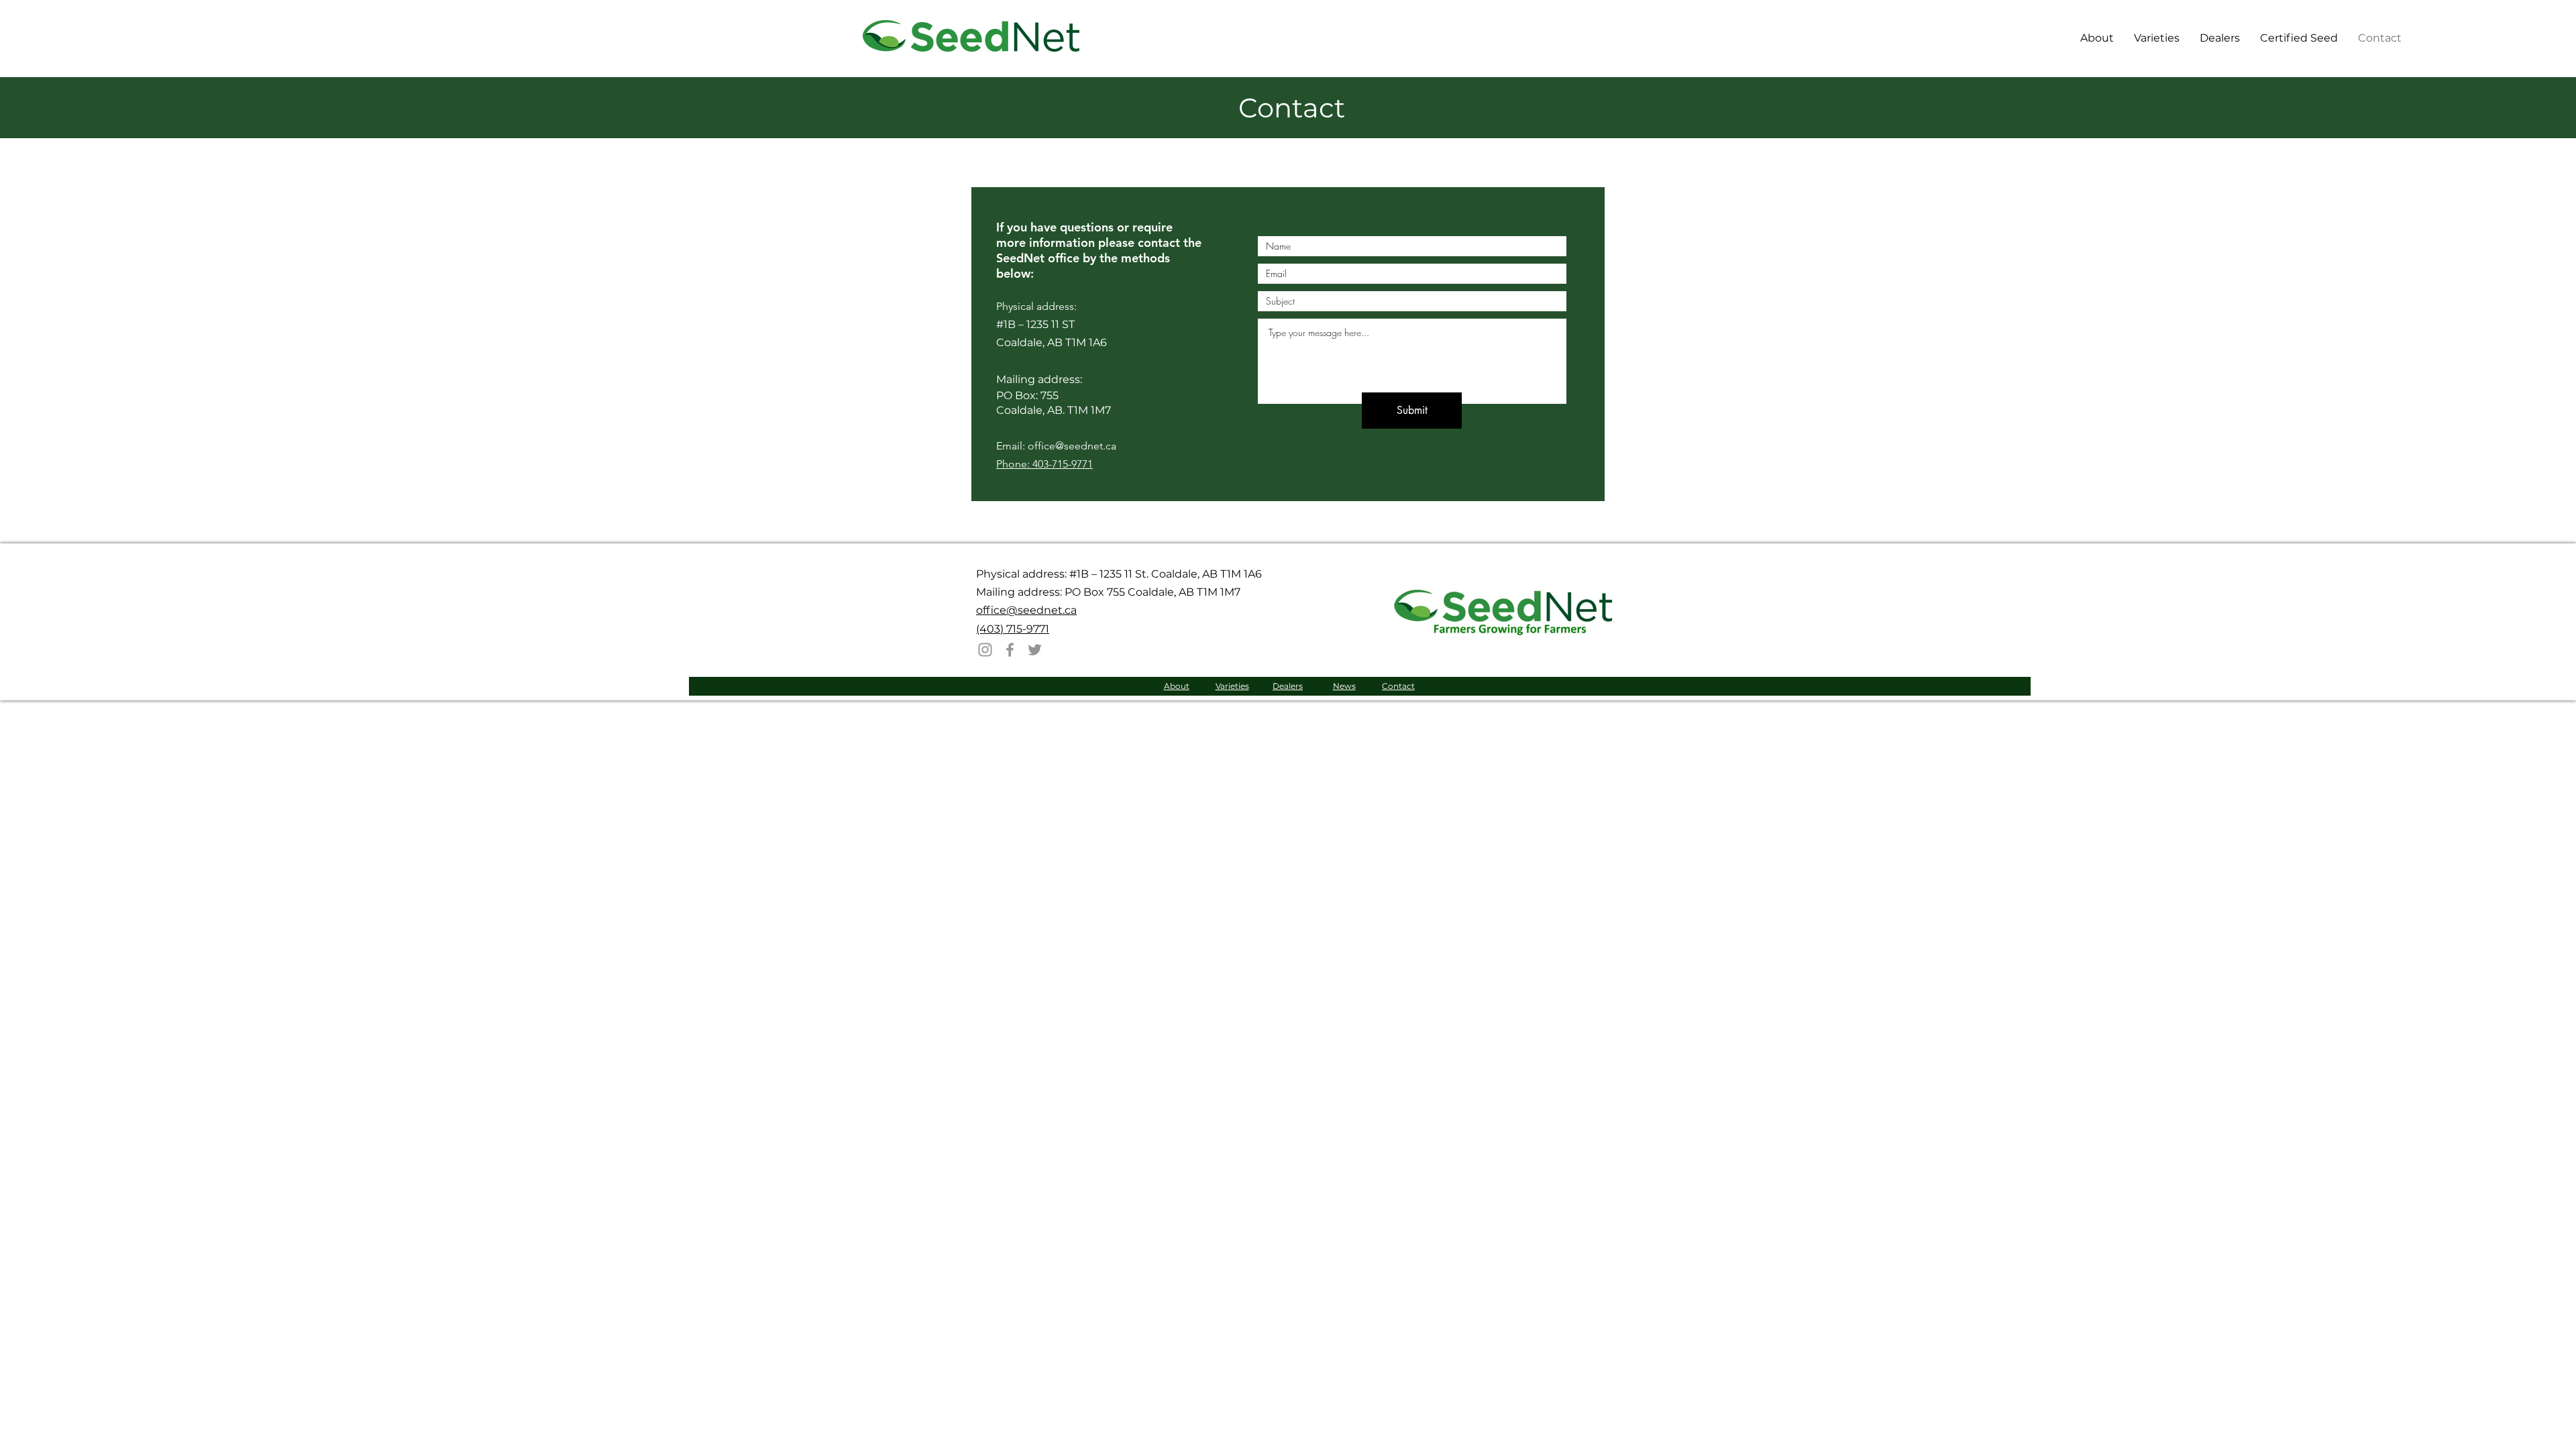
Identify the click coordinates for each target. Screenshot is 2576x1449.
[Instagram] (985, 650)
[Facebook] (1010, 650)
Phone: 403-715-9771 (1044, 464)
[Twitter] (1035, 650)
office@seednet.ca (1026, 610)
